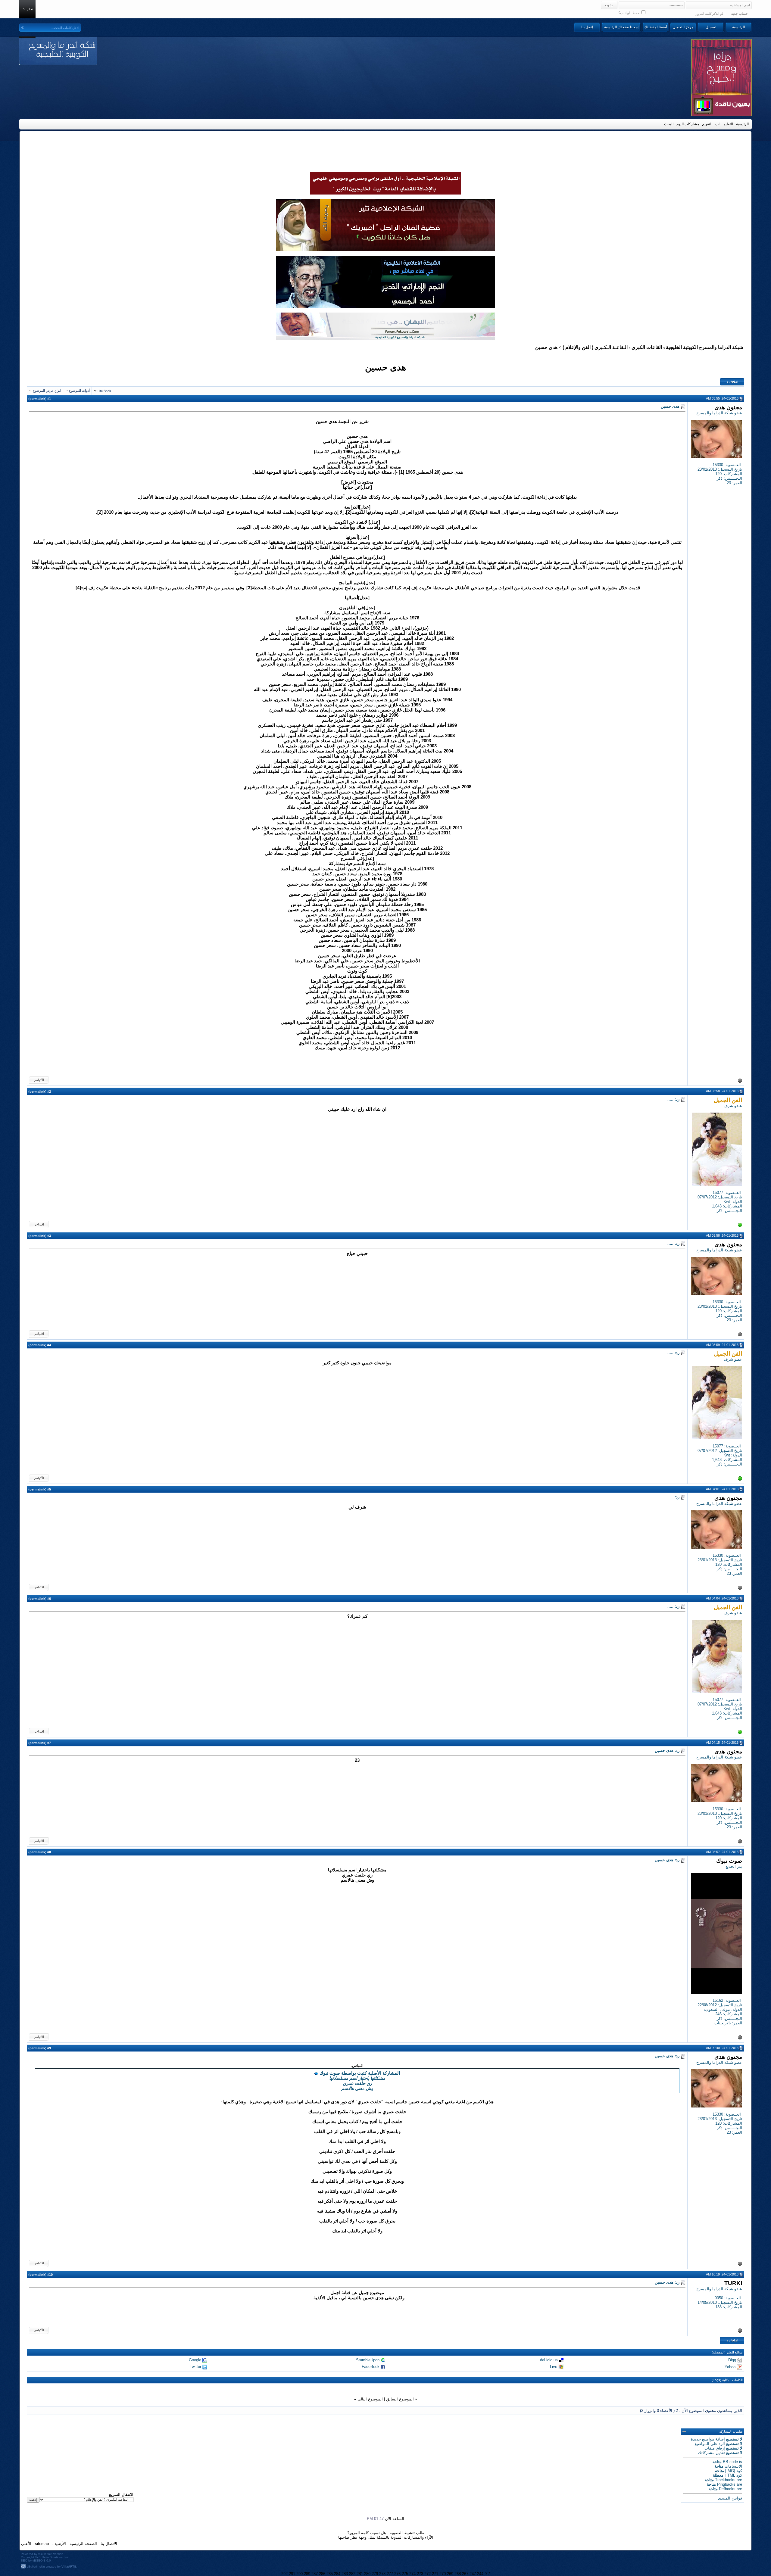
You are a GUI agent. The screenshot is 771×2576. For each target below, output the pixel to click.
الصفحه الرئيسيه (83, 2544)
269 (450, 2574)
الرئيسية (738, 27)
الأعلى (26, 2544)
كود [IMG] (734, 2471)
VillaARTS (69, 2567)
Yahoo (730, 2367)
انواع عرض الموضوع (47, 391)
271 (435, 2574)
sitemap (42, 2544)
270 (443, 2574)
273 (420, 2574)
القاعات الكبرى (647, 347)
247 (473, 2574)
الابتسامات (733, 2466)
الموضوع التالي (370, 2399)
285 (330, 2574)
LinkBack (104, 391)
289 (307, 2574)
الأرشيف (59, 2544)
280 (367, 2574)
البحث (669, 124)
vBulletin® (45, 2554)
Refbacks (727, 2489)
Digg (732, 2360)
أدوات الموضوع (79, 391)
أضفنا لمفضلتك (656, 27)
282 (352, 2574)
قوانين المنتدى (730, 2498)
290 (300, 2574)
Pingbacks (726, 2484)
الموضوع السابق (400, 2399)
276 (397, 2574)
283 (345, 2574)
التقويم (707, 124)
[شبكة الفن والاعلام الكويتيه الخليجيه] (385, 250)
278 (382, 2574)
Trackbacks (725, 2480)
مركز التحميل (683, 27)
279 (375, 2574)
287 (315, 2574)
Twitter (195, 2367)
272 (428, 2574)
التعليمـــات (724, 124)
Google (195, 2360)
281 (360, 2574)
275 (405, 2574)
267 (465, 2574)
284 (337, 2574)
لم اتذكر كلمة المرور (709, 14)
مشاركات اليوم (688, 124)
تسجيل (711, 27)
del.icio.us (549, 2360)
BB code (730, 2462)
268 (458, 2574)
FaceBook (371, 2367)
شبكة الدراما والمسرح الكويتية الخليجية (704, 347)
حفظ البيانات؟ (629, 13)
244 (480, 2574)
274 (412, 2574)
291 (292, 2574)
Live (554, 2367)
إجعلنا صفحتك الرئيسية (621, 27)
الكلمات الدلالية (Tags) (727, 2380)
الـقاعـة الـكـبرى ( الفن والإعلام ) (595, 347)
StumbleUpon (368, 2360)
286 (322, 2574)
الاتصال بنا (109, 2544)
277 (390, 2574)
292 (284, 2574)
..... (739, 2388)
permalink (37, 399)
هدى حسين (385, 367)
